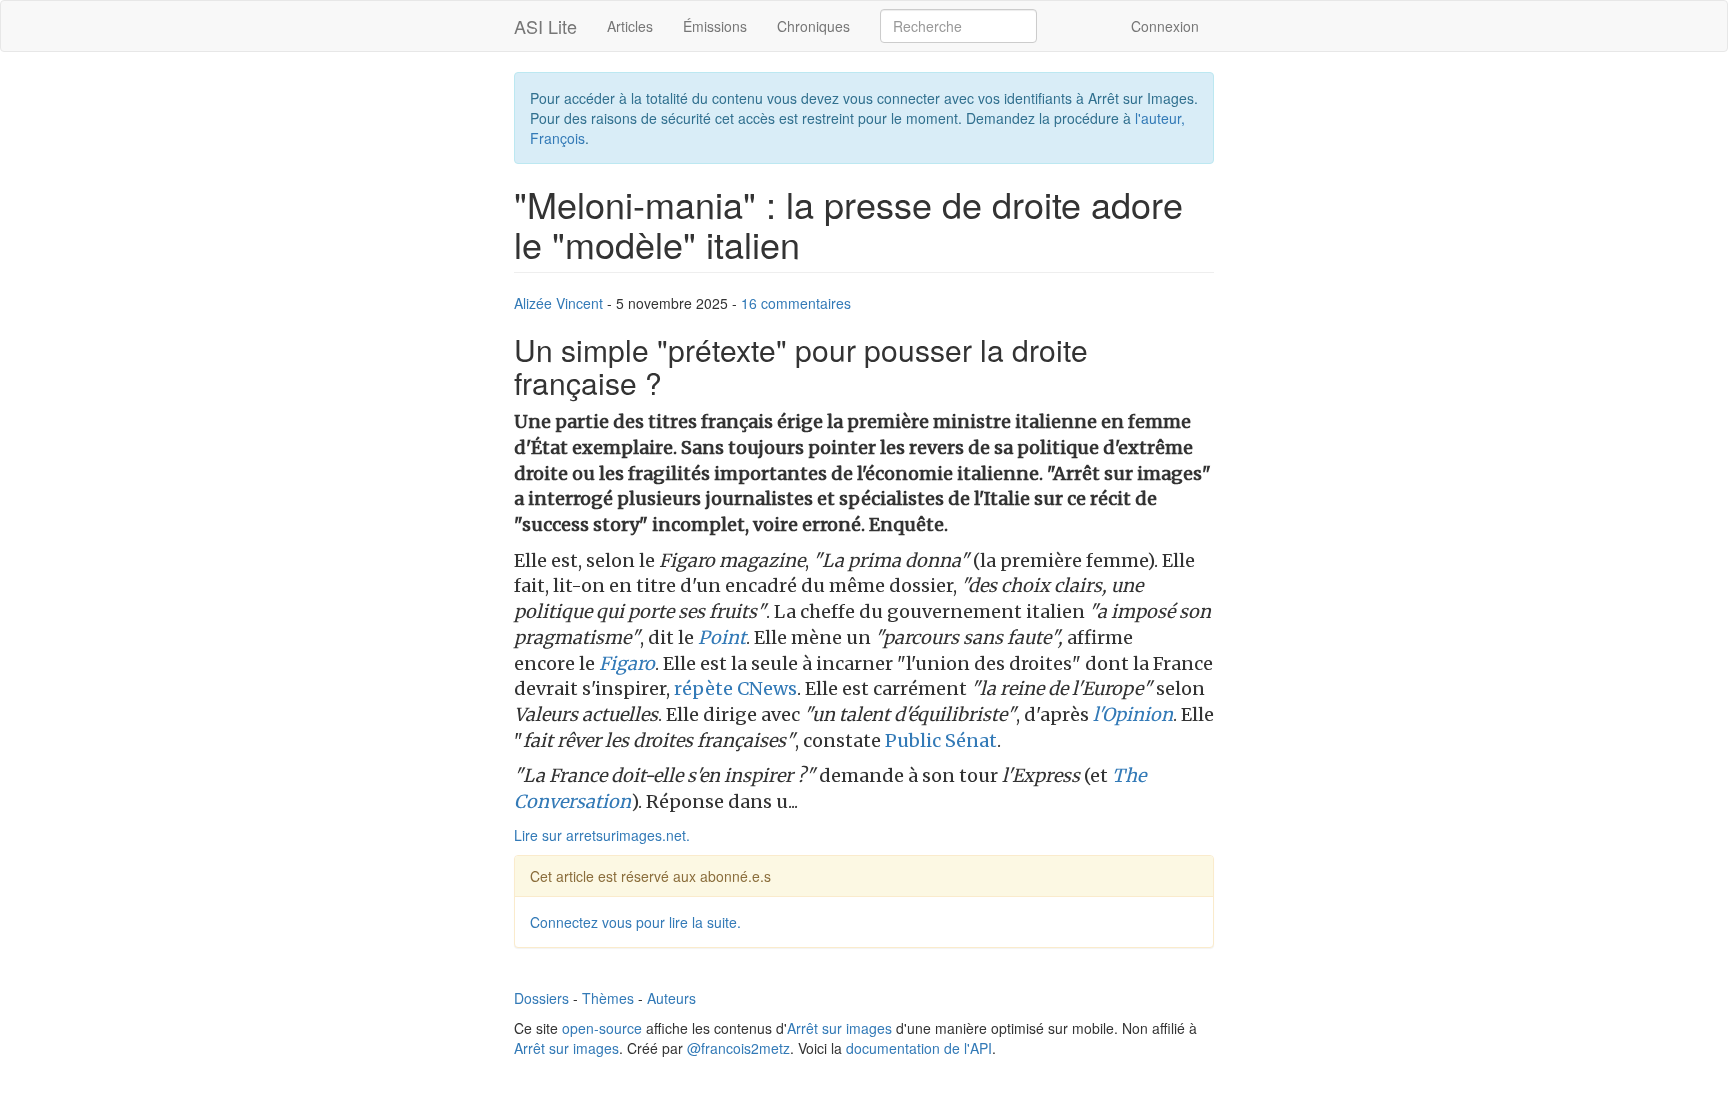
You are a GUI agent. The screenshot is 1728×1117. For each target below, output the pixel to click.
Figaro (627, 663)
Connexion (1165, 26)
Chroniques (813, 26)
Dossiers (541, 998)
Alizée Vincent (558, 303)
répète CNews (735, 688)
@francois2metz (738, 1048)
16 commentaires (796, 303)
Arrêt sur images (839, 1028)
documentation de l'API (919, 1048)
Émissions (715, 26)
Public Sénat (941, 740)
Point (722, 637)
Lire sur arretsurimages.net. (602, 835)
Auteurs (671, 998)
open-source (602, 1028)
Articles (630, 26)
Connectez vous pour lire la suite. (635, 922)
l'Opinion (1133, 714)
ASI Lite (545, 26)
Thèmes (608, 998)
